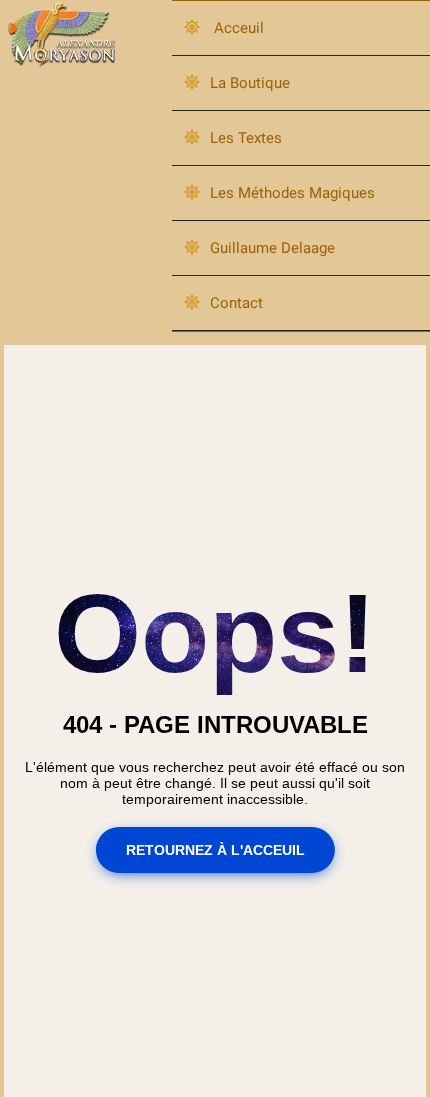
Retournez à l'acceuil (215, 850)
